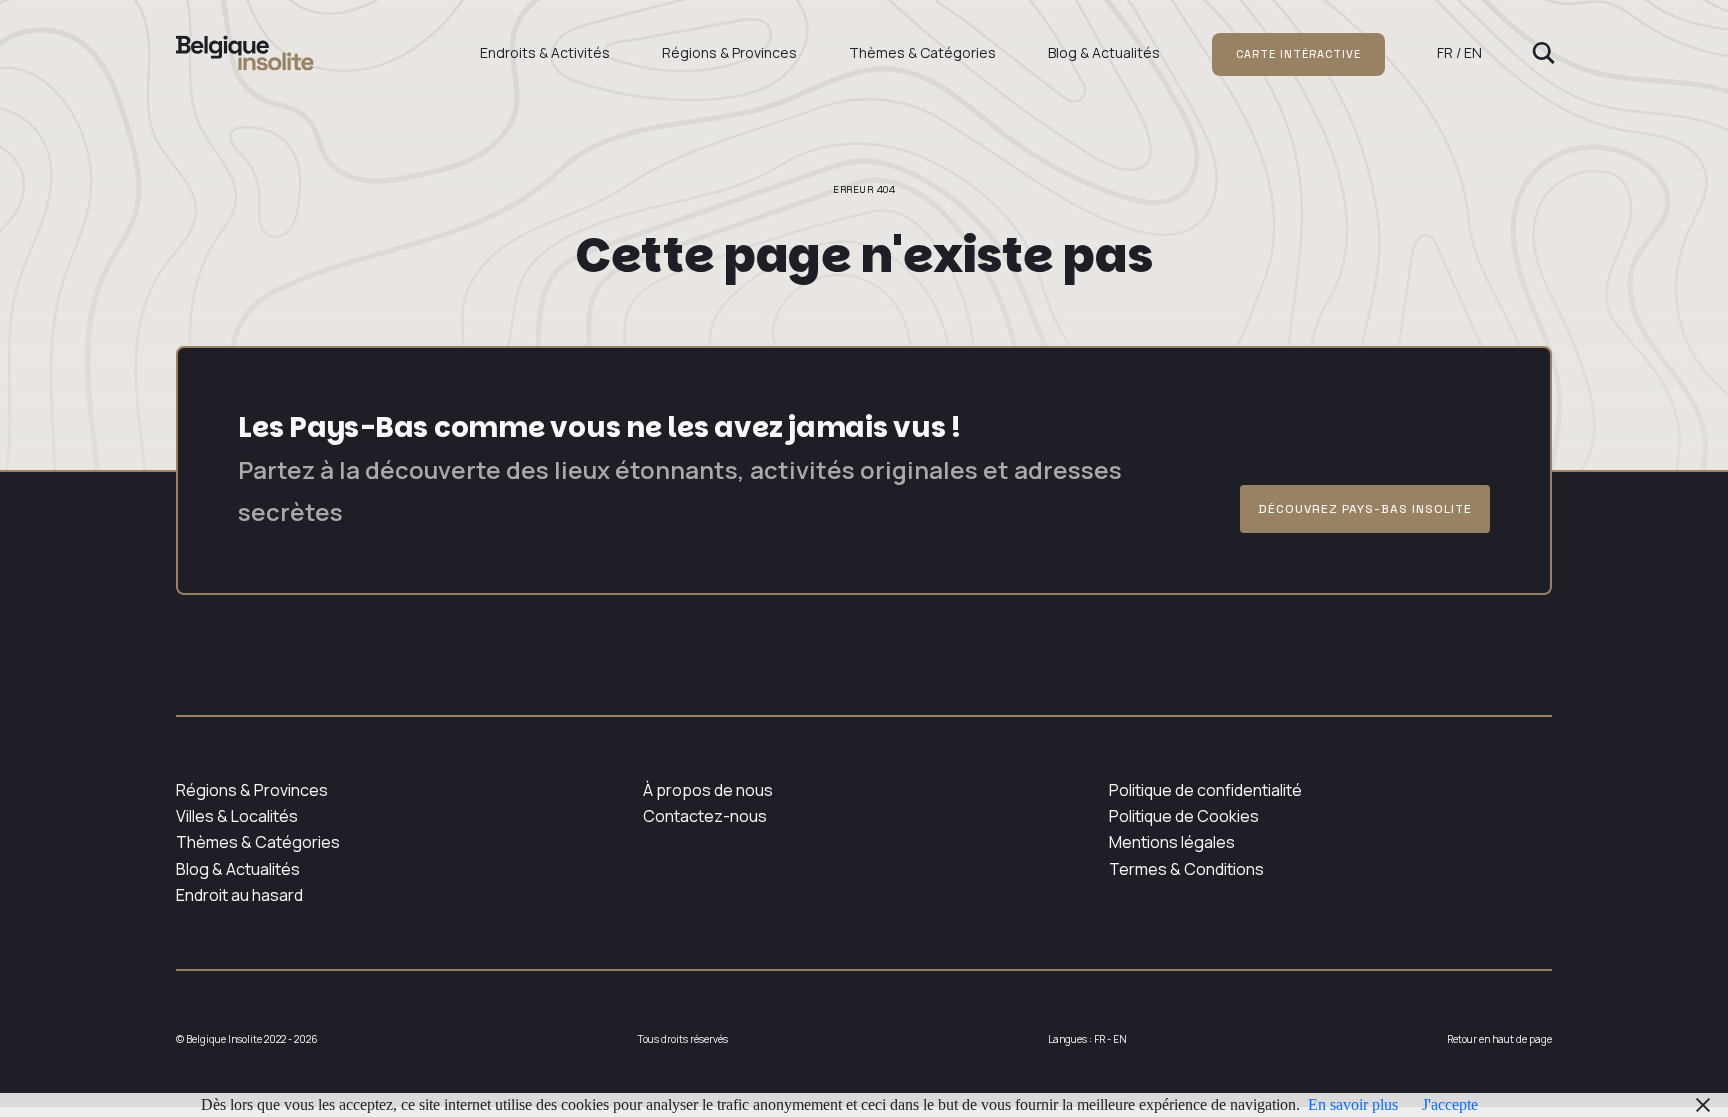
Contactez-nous (705, 816)
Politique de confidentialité (1205, 790)
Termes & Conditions (1186, 869)
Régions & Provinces (729, 52)
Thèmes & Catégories (922, 52)
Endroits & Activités (545, 52)
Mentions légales (1172, 842)
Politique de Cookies (1184, 816)
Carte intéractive (1298, 54)
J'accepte (1450, 1104)
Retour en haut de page (1499, 1039)
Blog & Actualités (1104, 52)
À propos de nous (708, 790)
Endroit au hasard (239, 895)
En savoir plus (1353, 1104)
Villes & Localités (237, 816)
